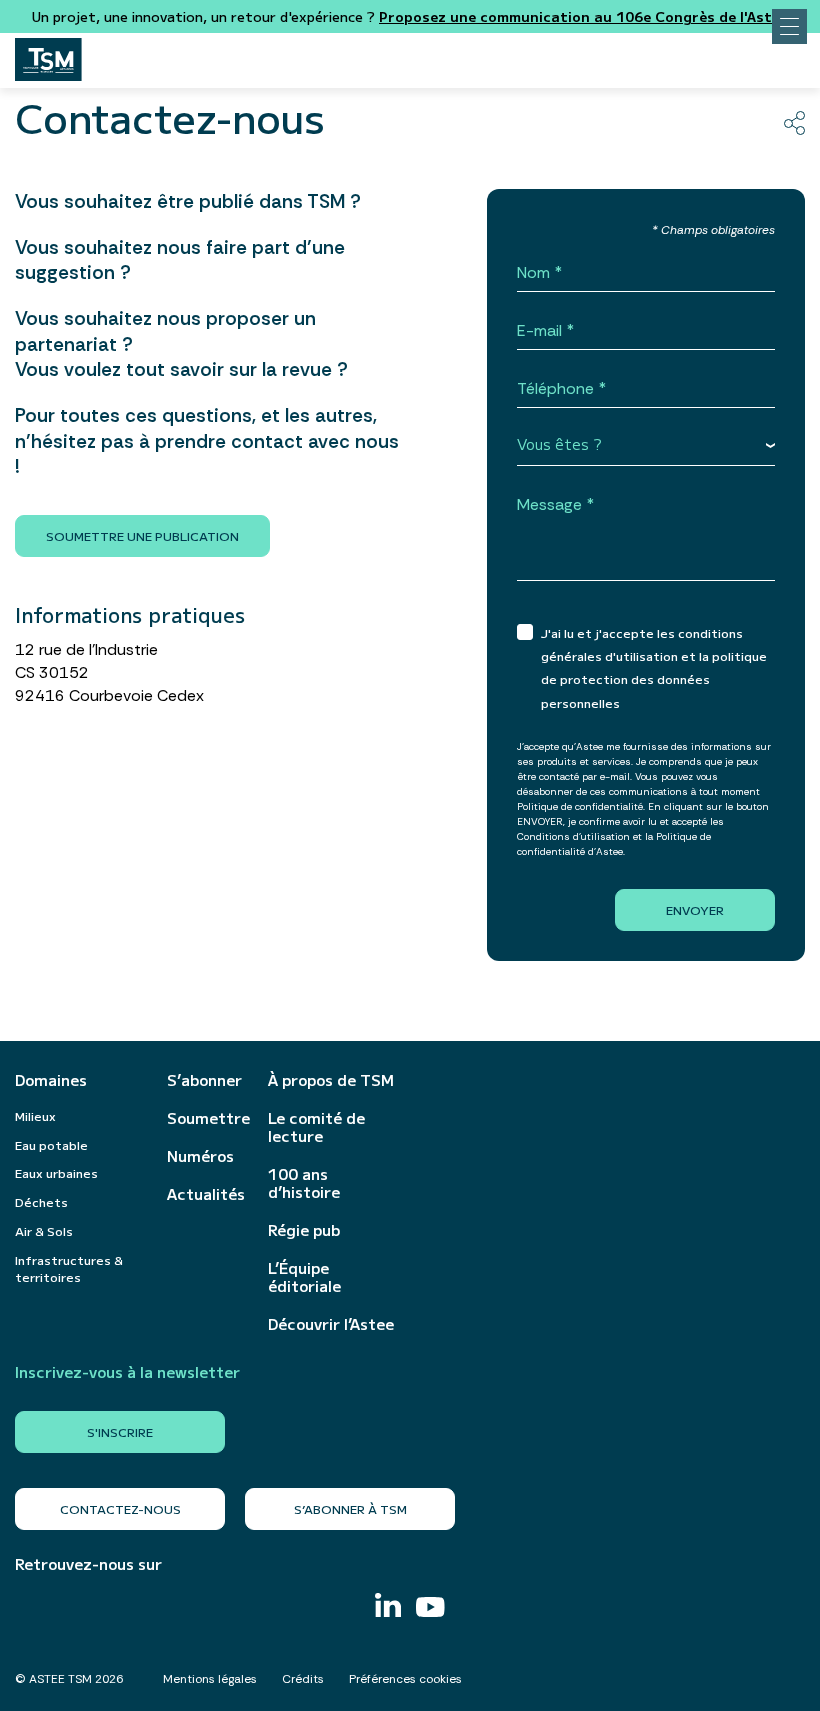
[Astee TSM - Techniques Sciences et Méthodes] (48, 54)
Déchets (41, 1201)
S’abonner (204, 1080)
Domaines (51, 1080)
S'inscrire (120, 1431)
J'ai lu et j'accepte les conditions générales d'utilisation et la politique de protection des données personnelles (654, 667)
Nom (533, 273)
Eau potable (51, 1144)
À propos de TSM (331, 1080)
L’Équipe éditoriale (304, 1277)
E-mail (539, 331)
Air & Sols (44, 1230)
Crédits (303, 1679)
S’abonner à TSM (350, 1508)
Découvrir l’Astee (331, 1324)
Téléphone (555, 389)
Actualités (206, 1194)
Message (549, 505)
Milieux (35, 1115)
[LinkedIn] (388, 1607)
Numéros (200, 1156)
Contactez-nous (120, 1508)
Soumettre (207, 1118)
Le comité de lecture (316, 1127)
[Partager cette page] (794, 123)
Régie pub (304, 1230)
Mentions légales (210, 1679)
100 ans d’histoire (304, 1183)
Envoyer (695, 909)
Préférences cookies (405, 1679)
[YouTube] (430, 1609)
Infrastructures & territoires (69, 1268)
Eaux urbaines (56, 1172)
